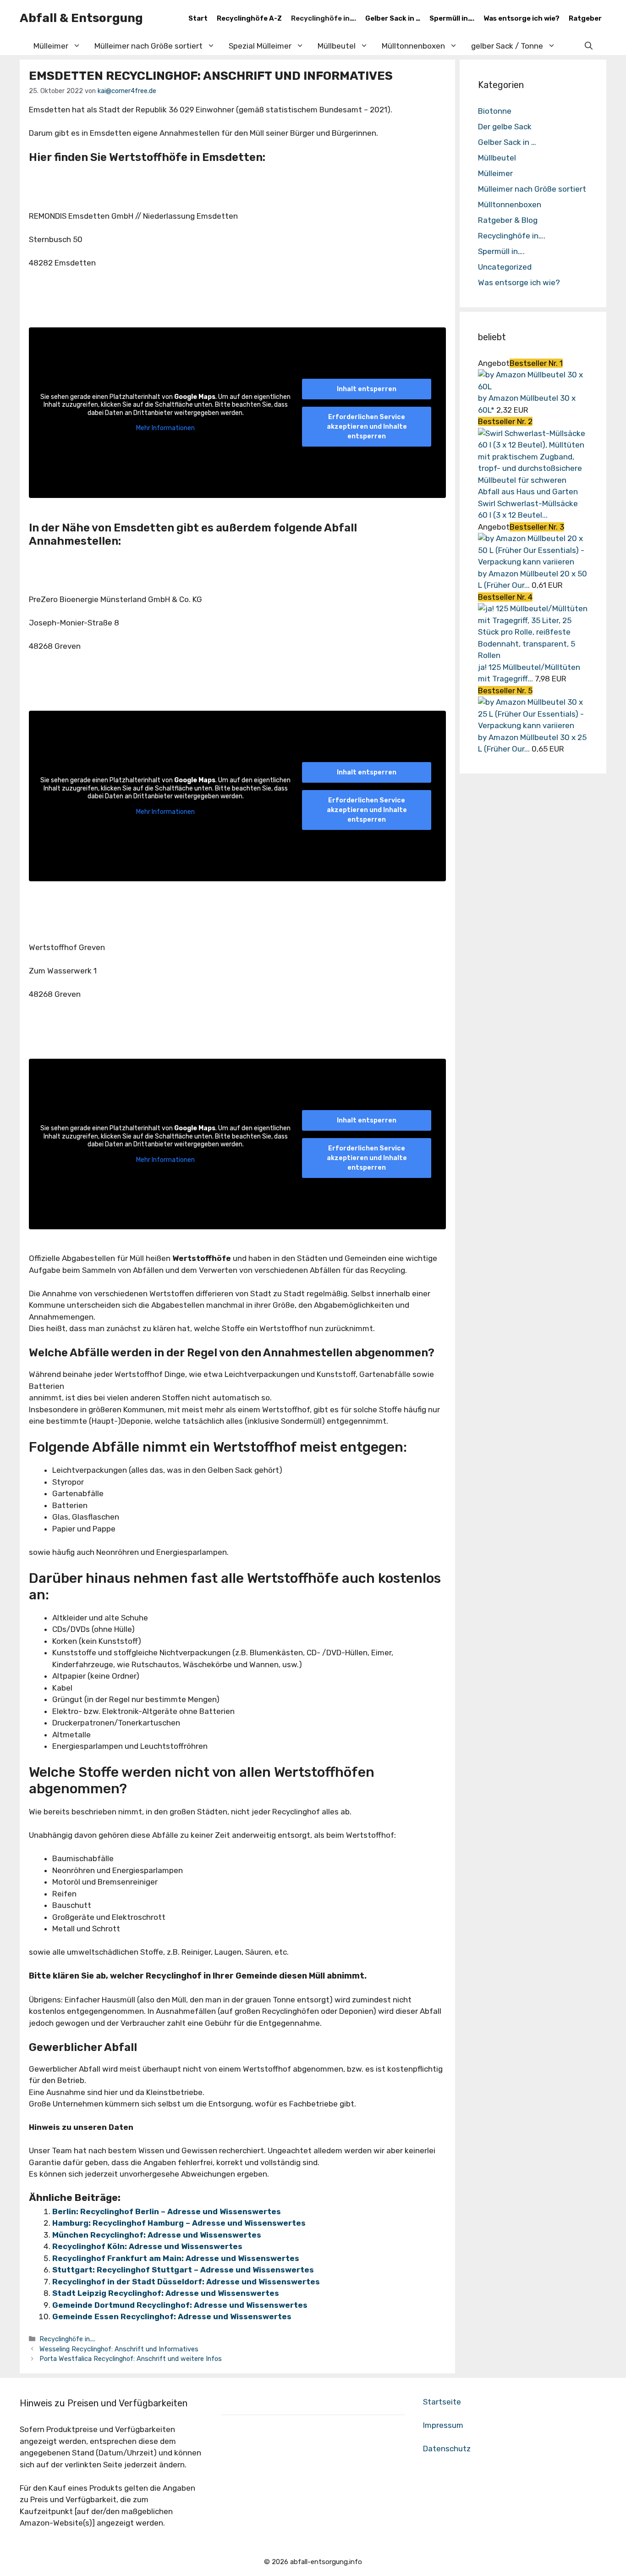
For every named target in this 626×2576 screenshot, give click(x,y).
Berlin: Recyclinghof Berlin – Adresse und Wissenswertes (167, 2211)
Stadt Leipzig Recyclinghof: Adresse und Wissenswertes (166, 2293)
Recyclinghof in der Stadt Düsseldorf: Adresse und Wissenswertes (186, 2282)
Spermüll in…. (452, 18)
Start (198, 18)
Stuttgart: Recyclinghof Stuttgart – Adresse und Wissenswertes (183, 2270)
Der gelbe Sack (505, 127)
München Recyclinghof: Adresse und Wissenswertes (157, 2235)
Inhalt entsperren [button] (367, 389)
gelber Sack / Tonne (507, 46)
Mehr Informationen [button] (165, 428)
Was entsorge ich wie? (522, 18)
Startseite (442, 2402)
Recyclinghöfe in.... (67, 2339)
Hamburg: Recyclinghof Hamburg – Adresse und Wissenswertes (179, 2223)
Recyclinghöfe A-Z (249, 18)
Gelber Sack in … (393, 18)
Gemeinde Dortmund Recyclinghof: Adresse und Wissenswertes (180, 2305)
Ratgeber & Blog (508, 220)
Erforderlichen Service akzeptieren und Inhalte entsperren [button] (367, 427)
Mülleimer (51, 46)
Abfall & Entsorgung (81, 18)
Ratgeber (585, 18)
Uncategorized (505, 267)
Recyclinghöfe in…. (324, 18)
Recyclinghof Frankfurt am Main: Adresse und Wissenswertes (176, 2258)
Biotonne (495, 111)
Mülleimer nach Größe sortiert (532, 189)
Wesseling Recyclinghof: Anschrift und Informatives (119, 2349)
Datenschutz (447, 2449)
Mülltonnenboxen (413, 46)
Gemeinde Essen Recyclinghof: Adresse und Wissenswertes (172, 2316)
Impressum (443, 2425)
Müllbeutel (497, 158)
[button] (589, 46)
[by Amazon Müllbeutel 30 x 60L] (533, 387)
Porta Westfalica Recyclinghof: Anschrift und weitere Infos (131, 2359)
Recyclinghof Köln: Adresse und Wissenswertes (147, 2246)
